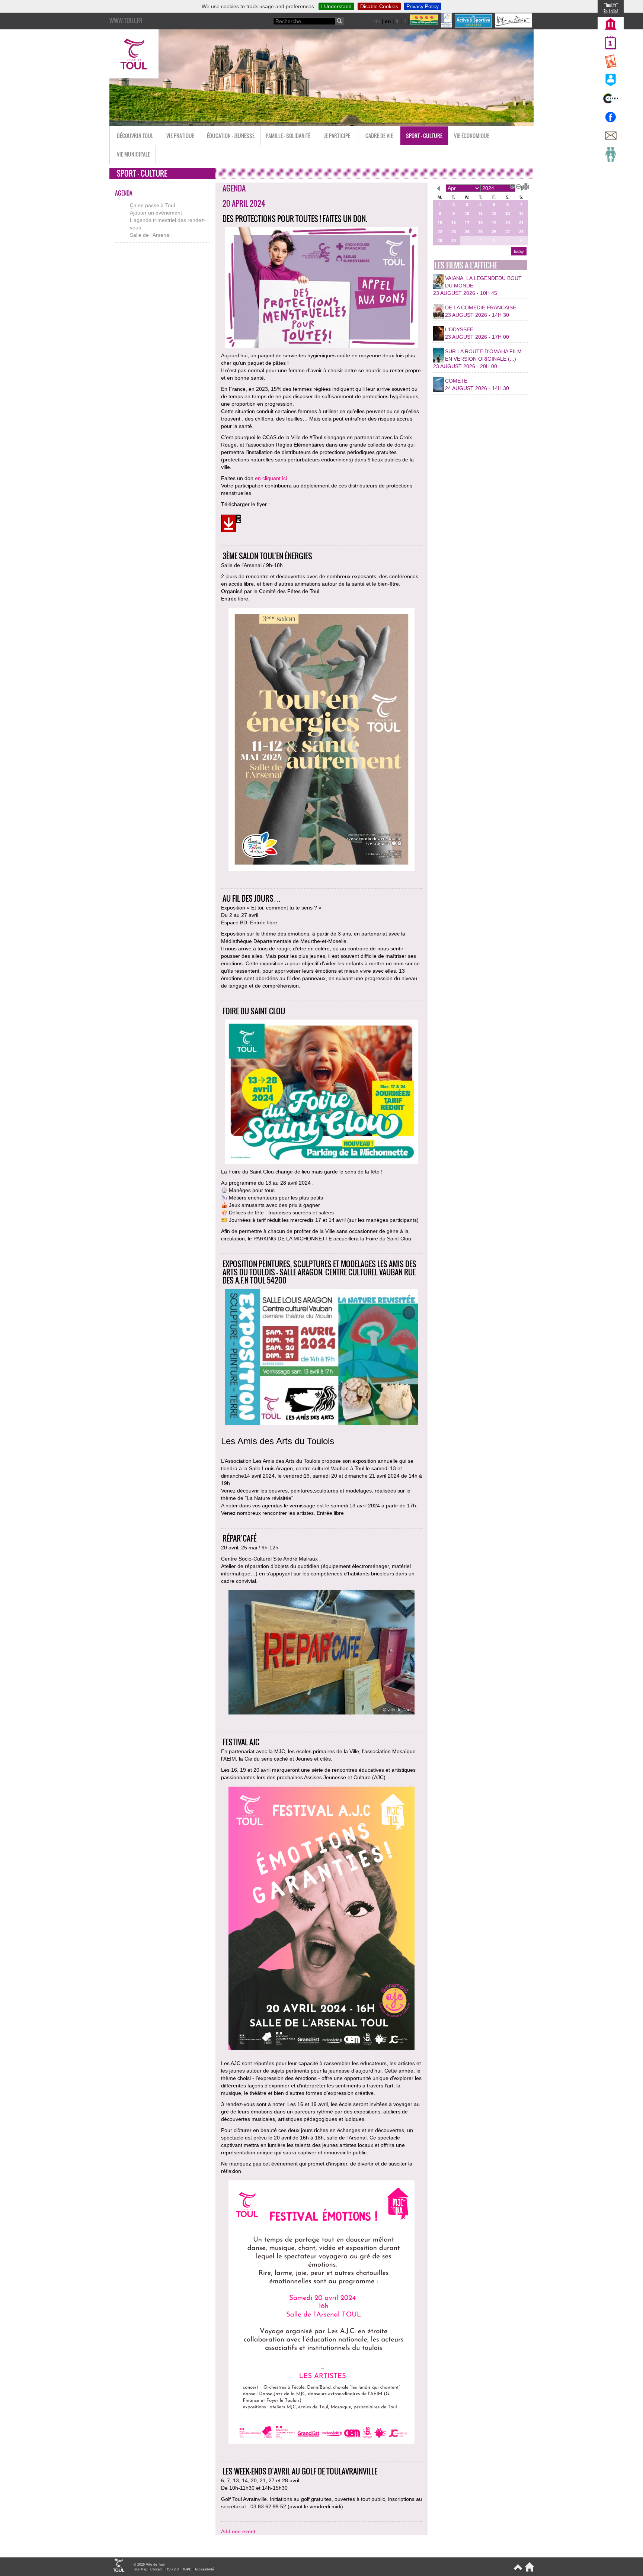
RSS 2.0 (172, 2569)
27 (508, 232)
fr (397, 21)
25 (480, 232)
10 (467, 213)
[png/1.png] (321, 1919)
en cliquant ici (271, 478)
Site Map (140, 2569)
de (377, 21)
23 (454, 232)
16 (454, 223)
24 (467, 232)
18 (480, 223)
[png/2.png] (321, 2313)
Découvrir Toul (135, 136)
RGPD (187, 2569)
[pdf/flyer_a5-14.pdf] (231, 524)
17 (467, 223)
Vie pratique (180, 136)
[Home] (528, 2570)
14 (521, 213)
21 (521, 223)
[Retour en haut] (517, 2570)
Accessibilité (204, 2569)
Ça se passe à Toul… (155, 205)
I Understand (336, 6)
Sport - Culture (424, 136)
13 (508, 213)
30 (454, 241)
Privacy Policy (423, 6)
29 (440, 241)
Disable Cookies (379, 6)
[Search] (339, 21)
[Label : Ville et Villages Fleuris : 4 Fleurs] (425, 26)
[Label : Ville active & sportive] (474, 26)
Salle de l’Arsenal (150, 235)
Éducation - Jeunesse (231, 136)
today (519, 251)
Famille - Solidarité (288, 136)
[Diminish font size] (517, 186)
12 (494, 213)
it (405, 21)
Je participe (337, 136)
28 (521, 232)
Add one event (238, 2531)
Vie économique (472, 136)
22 (440, 232)
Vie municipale (133, 154)
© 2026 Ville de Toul (149, 2564)
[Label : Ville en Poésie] (514, 26)
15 (440, 223)
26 (494, 232)
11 (481, 213)
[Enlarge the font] (511, 186)
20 (508, 223)
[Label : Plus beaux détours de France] (447, 26)
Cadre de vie (379, 136)
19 (494, 223)
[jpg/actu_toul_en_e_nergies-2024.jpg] (321, 740)
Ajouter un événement (156, 213)
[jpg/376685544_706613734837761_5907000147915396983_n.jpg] (321, 1653)
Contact (156, 2569)
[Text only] (523, 186)
